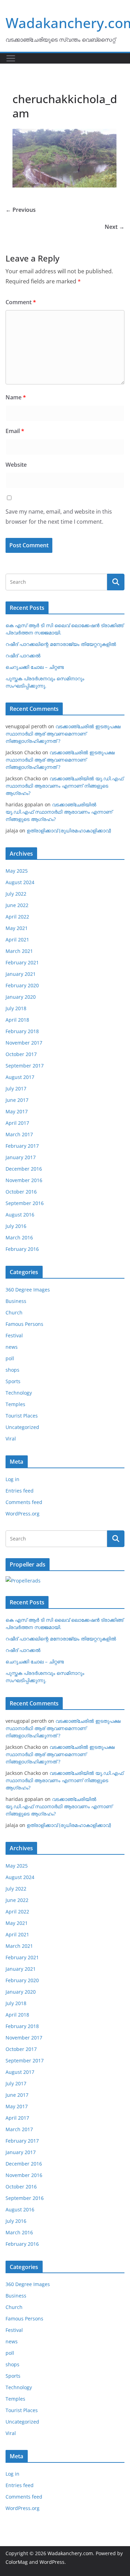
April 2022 (17, 917)
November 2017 (24, 1043)
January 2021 (21, 974)
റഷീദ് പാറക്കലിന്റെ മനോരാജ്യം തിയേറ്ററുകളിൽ (61, 644)
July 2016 (16, 1226)
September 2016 (25, 1203)
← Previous (21, 210)
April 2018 (17, 1020)
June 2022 (17, 905)
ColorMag (17, 2562)
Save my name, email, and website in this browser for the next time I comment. (59, 517)
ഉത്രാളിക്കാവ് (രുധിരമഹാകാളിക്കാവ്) (69, 830)
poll (10, 1358)
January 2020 (21, 997)
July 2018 (16, 1008)
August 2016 (20, 1215)
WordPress (52, 2562)
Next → (115, 227)
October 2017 (21, 1054)
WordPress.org (23, 1514)
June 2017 (17, 1100)
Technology (19, 1393)
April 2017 (17, 1123)
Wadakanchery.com (70, 2553)
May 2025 (17, 871)
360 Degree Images (28, 1290)
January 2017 (21, 1157)
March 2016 (19, 1237)
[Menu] (11, 58)
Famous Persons (24, 1324)
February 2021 (22, 962)
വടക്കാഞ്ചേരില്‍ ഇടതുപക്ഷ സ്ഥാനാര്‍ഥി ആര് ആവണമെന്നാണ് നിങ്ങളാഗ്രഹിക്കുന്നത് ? (63, 734)
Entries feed (20, 1491)
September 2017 (25, 1066)
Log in (12, 1479)
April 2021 (17, 940)
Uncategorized (22, 1427)
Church (14, 1312)
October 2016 (21, 1192)
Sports (13, 1381)
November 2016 (24, 1180)
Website (16, 465)
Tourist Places (22, 1416)
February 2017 (22, 1146)
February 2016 (22, 1249)
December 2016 (24, 1169)
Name (16, 397)
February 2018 (22, 1031)
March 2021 (19, 951)
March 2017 (19, 1134)
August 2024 (20, 882)
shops (12, 1370)
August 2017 (20, 1077)
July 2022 (16, 894)
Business (16, 1301)
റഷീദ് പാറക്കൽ (23, 655)
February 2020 (22, 985)
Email (15, 431)
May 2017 (17, 1111)
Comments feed (24, 1502)
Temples (15, 1404)
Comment (21, 302)
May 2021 (17, 928)
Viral (11, 1439)
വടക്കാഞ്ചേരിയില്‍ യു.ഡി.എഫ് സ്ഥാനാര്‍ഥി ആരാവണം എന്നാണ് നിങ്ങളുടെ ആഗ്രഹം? (64, 786)
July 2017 (16, 1088)
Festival (14, 1335)
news (12, 1347)
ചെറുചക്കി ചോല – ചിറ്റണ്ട (35, 667)
